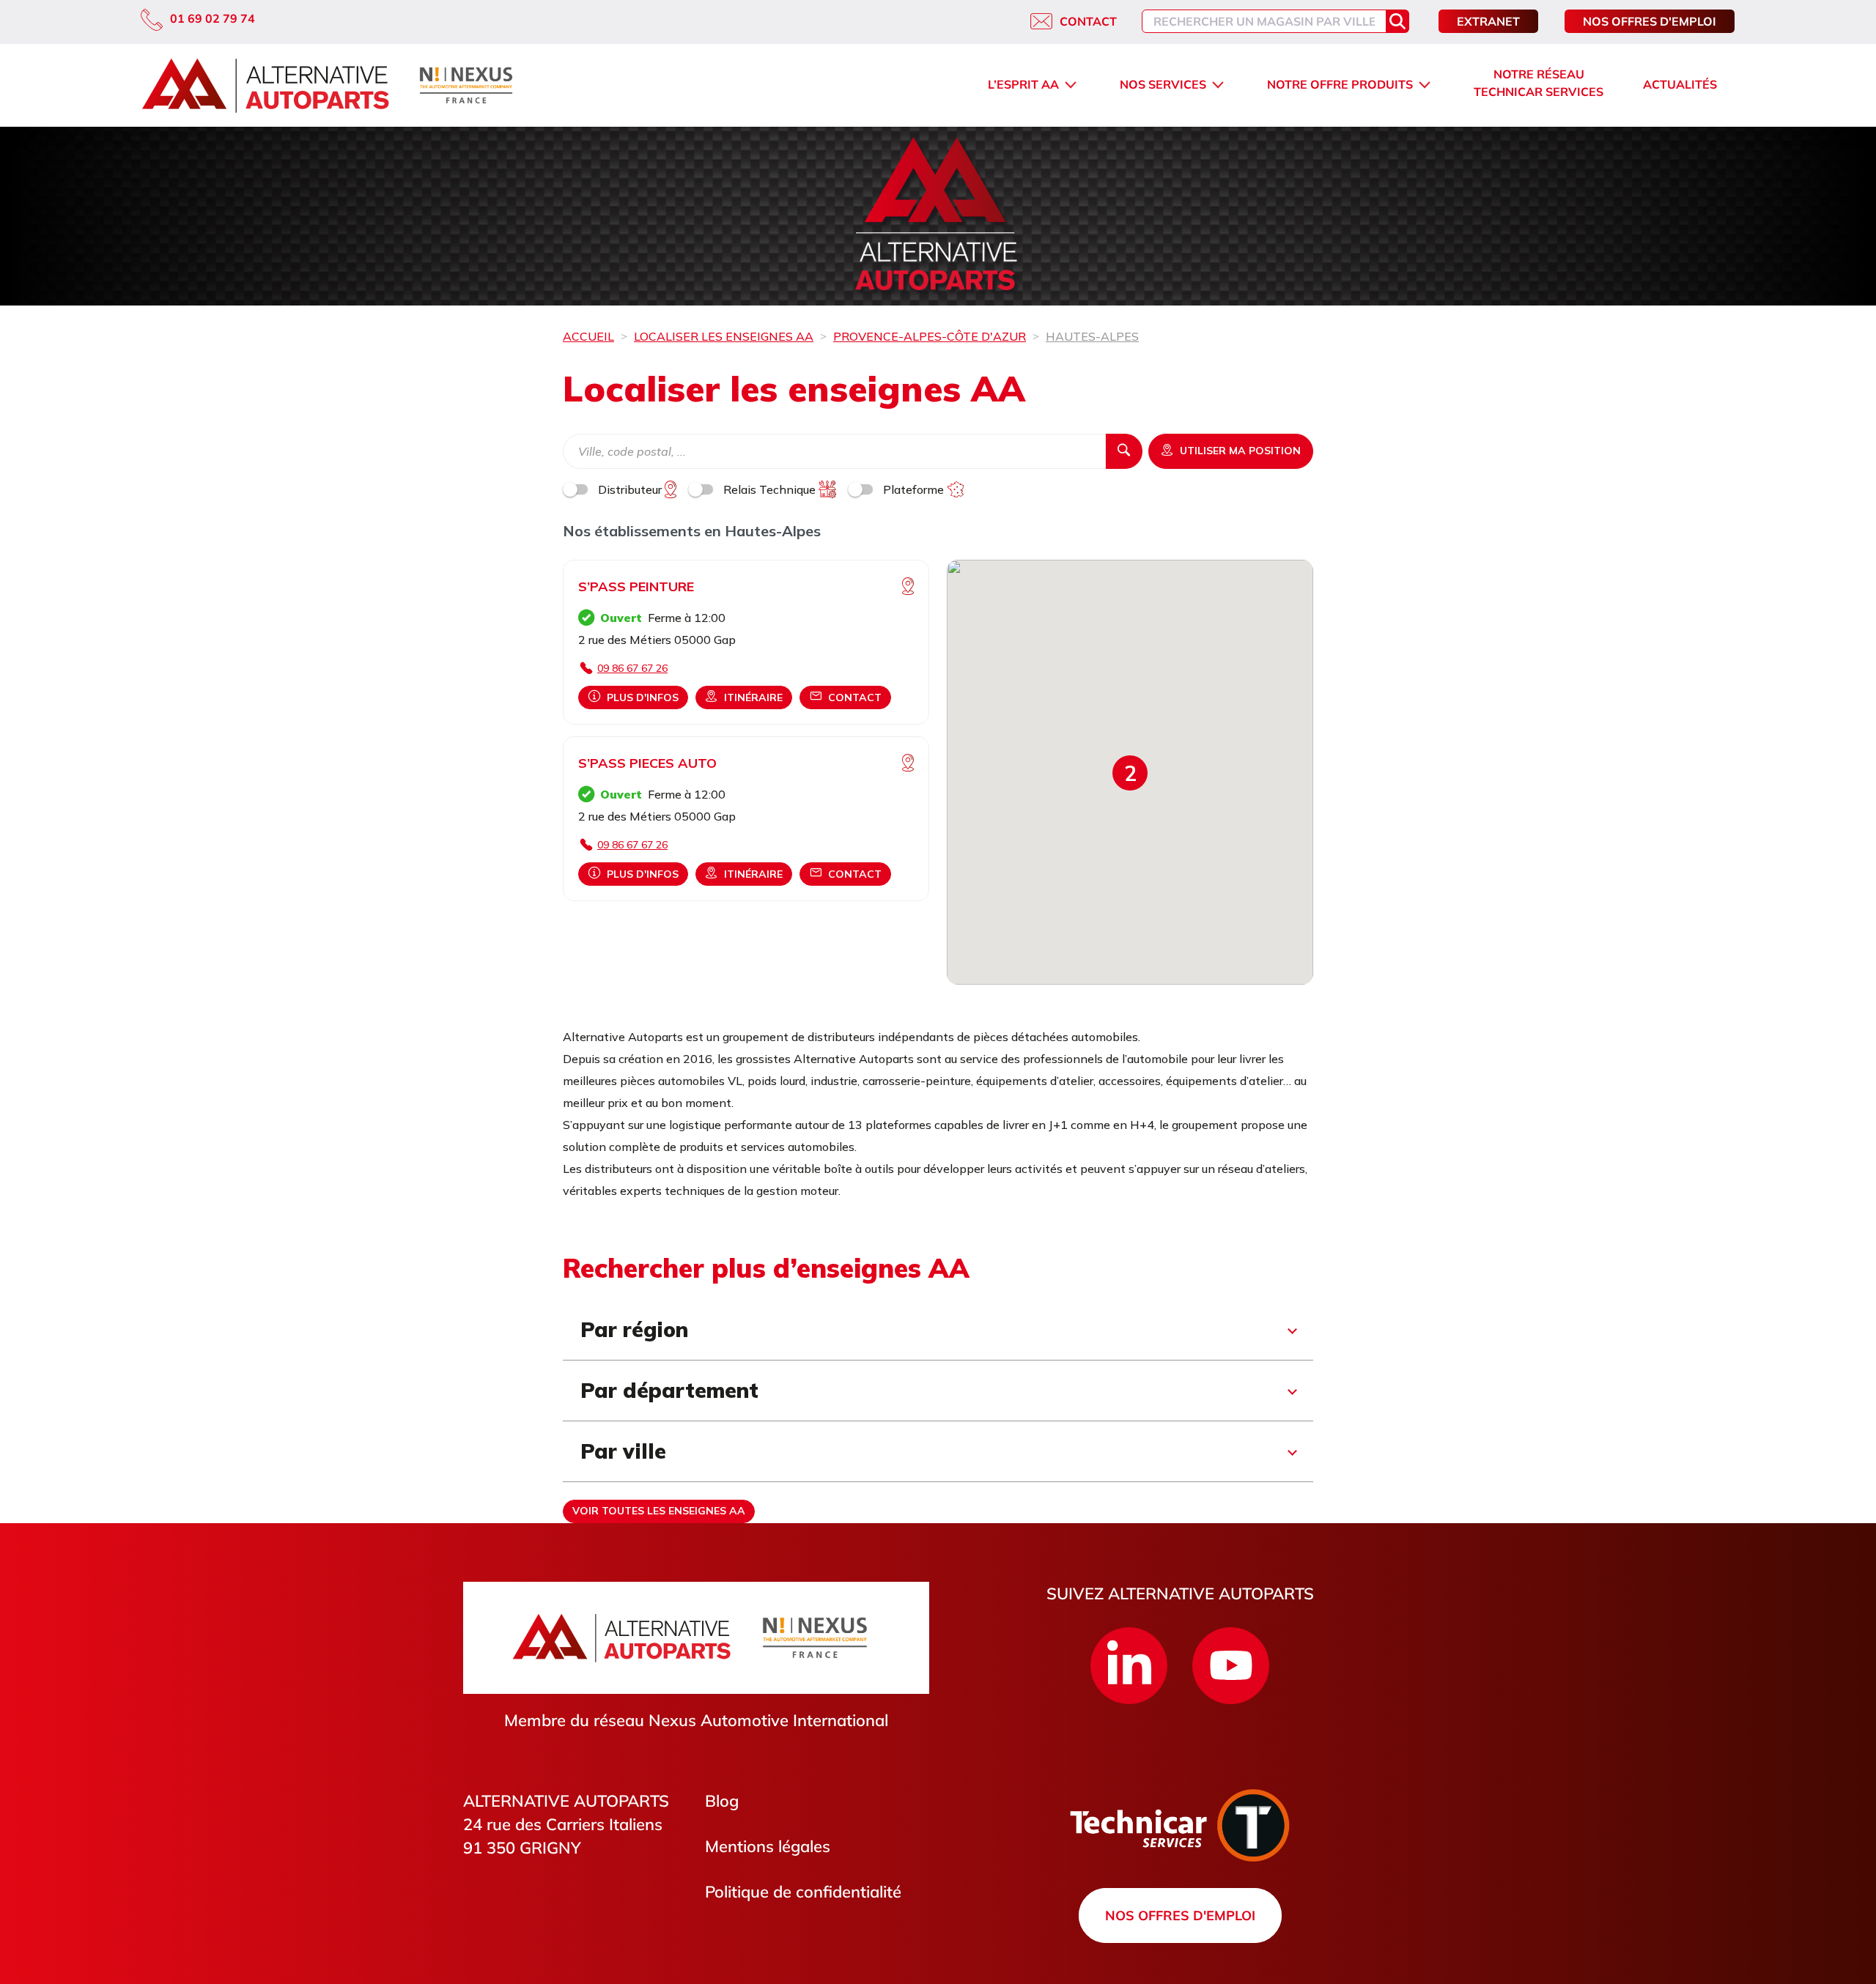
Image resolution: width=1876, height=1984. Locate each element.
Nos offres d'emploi (1650, 21)
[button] (1130, 773)
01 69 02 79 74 (213, 18)
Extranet (1488, 21)
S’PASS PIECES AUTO (647, 763)
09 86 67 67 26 (632, 668)
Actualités (1680, 84)
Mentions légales (768, 1846)
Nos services (1163, 84)
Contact (1088, 21)
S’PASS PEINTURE (636, 586)
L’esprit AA (1023, 84)
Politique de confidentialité (803, 1892)
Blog (722, 1801)
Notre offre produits (1340, 84)
